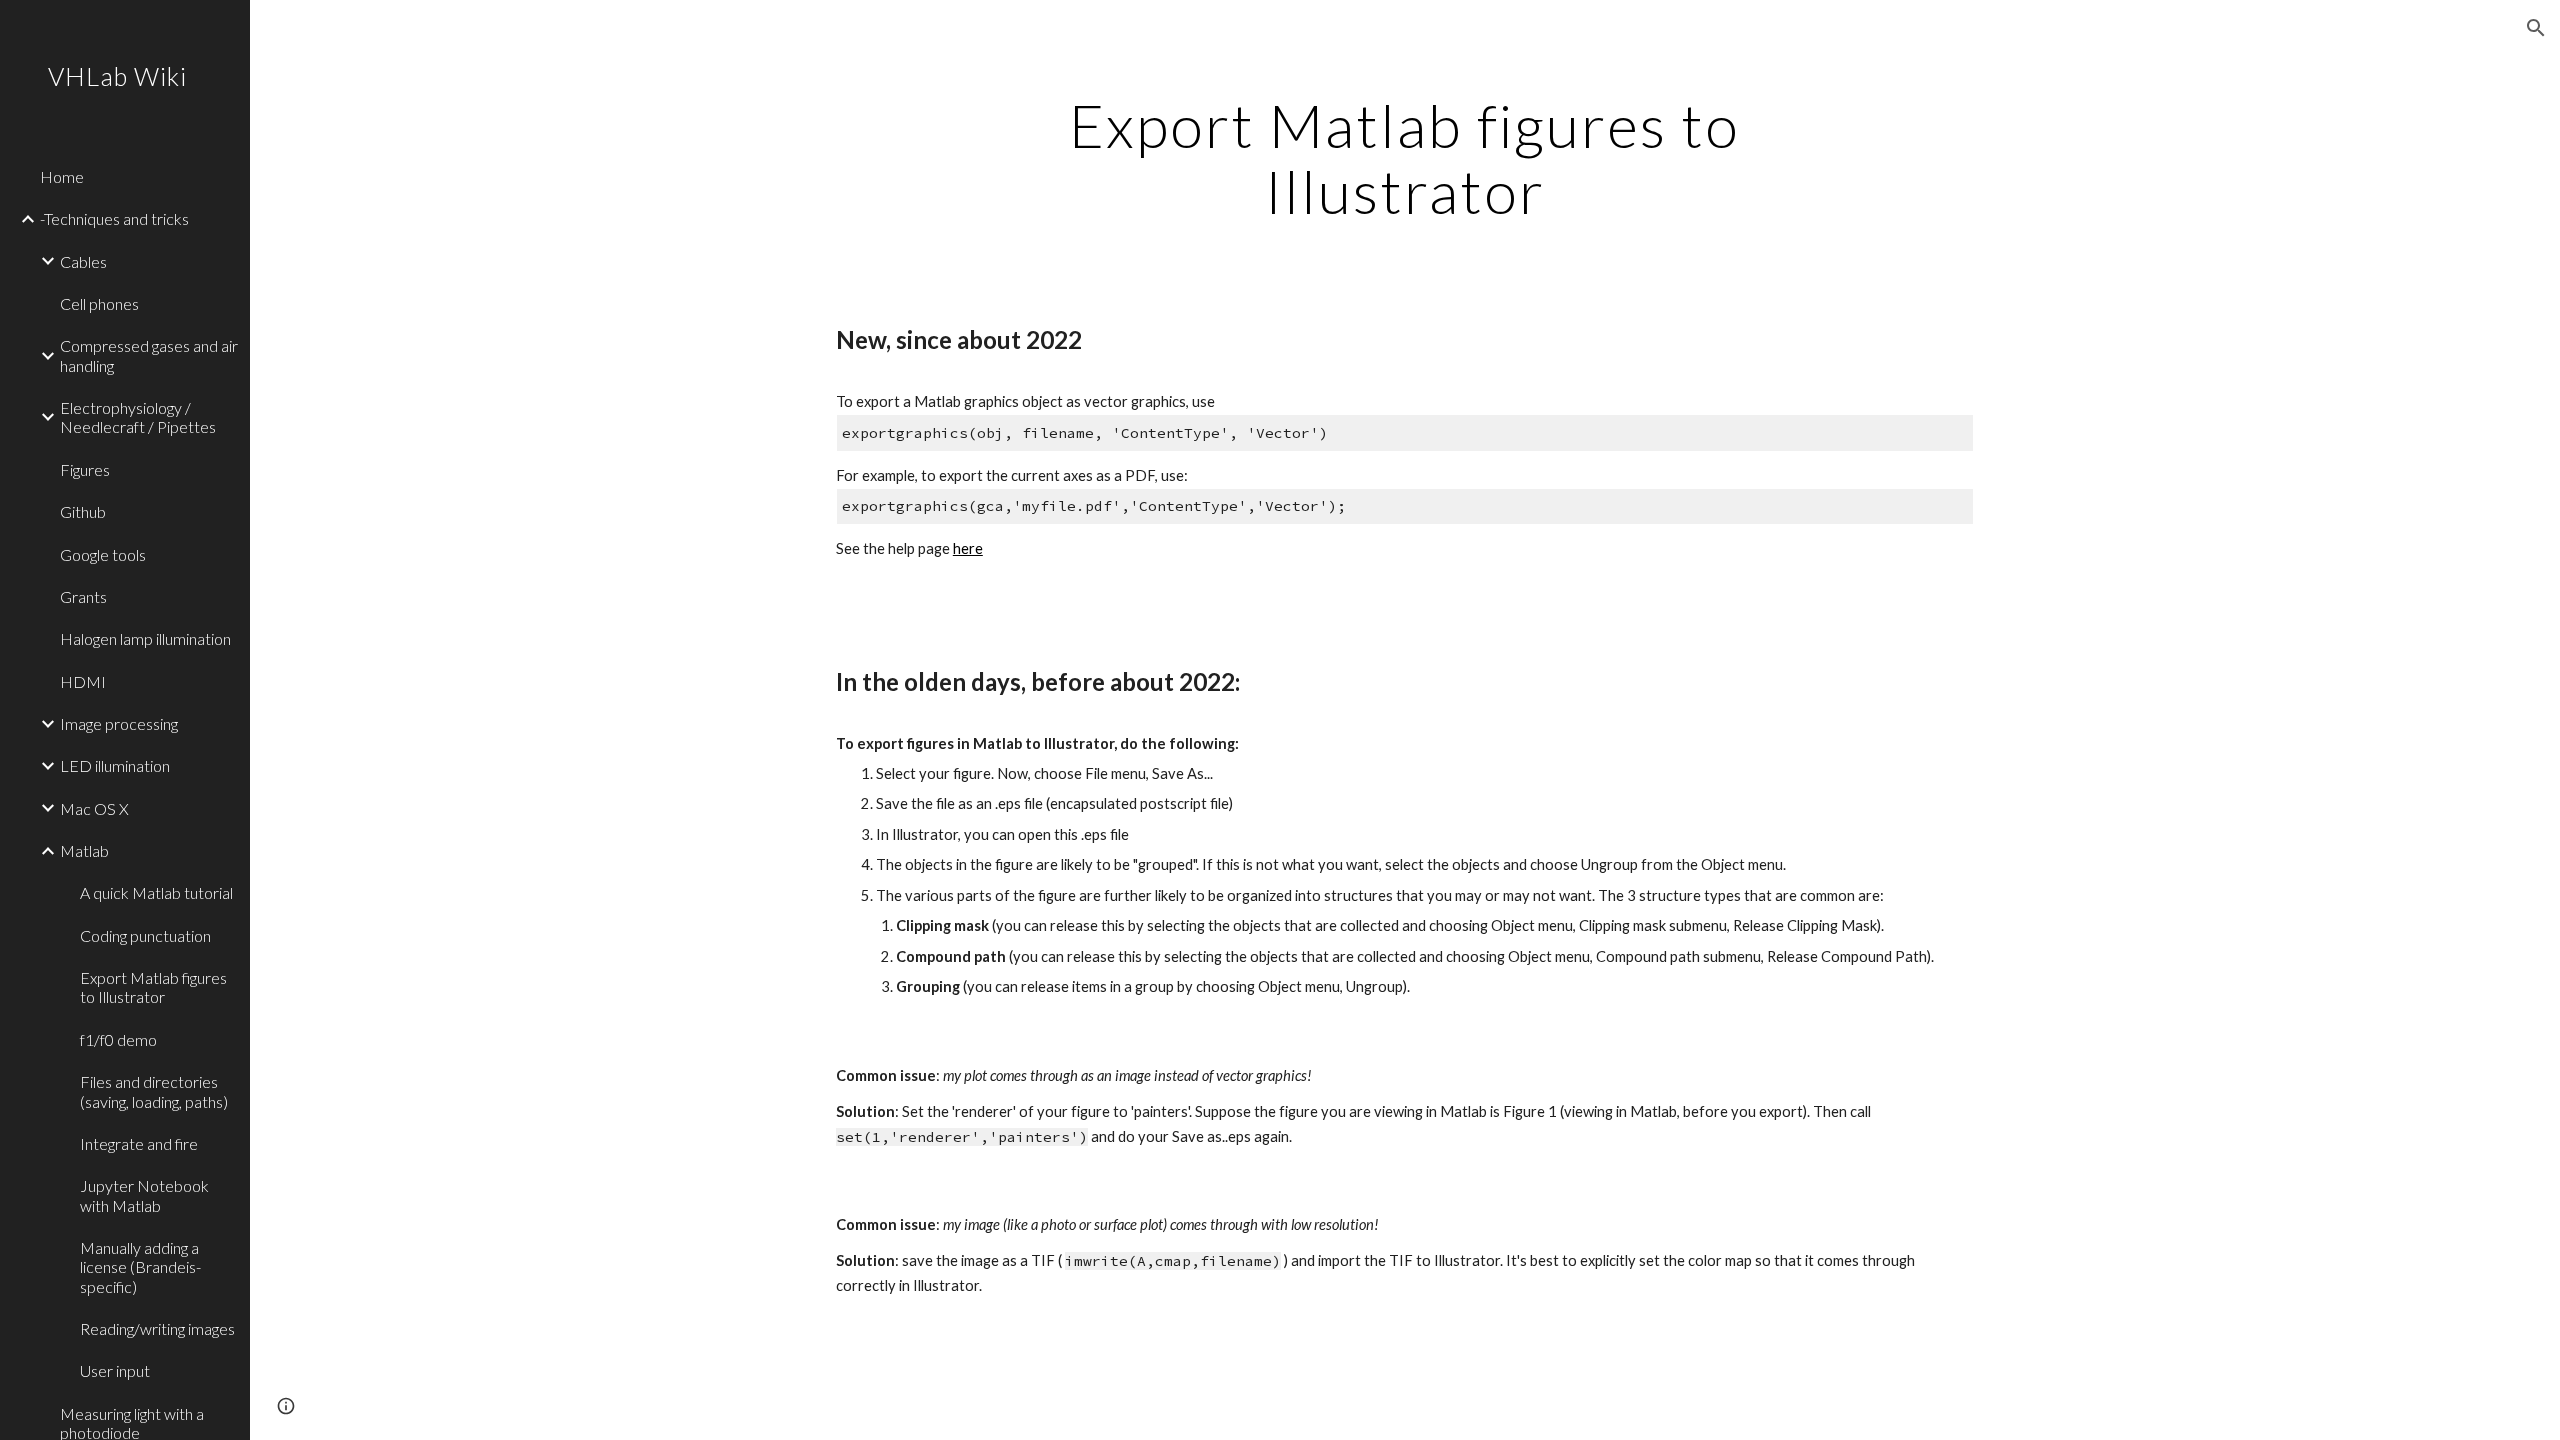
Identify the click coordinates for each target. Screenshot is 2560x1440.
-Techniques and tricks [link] (114, 218)
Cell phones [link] (99, 303)
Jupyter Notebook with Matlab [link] (144, 1195)
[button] (2536, 28)
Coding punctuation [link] (145, 935)
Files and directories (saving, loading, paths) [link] (154, 1091)
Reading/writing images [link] (157, 1328)
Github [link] (83, 511)
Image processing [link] (119, 723)
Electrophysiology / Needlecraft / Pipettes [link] (138, 417)
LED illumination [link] (115, 765)
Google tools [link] (103, 554)
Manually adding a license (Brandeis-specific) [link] (140, 1267)
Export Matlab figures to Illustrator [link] (153, 987)
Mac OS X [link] (94, 808)
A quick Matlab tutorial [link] (156, 892)
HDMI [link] (83, 681)
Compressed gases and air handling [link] (149, 355)
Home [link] (62, 176)
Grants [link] (83, 596)
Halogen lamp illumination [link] (145, 638)
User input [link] (115, 1370)
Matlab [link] (84, 850)
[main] (1405, 158)
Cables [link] (83, 261)
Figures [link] (85, 469)
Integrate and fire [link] (139, 1143)
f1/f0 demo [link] (118, 1039)
